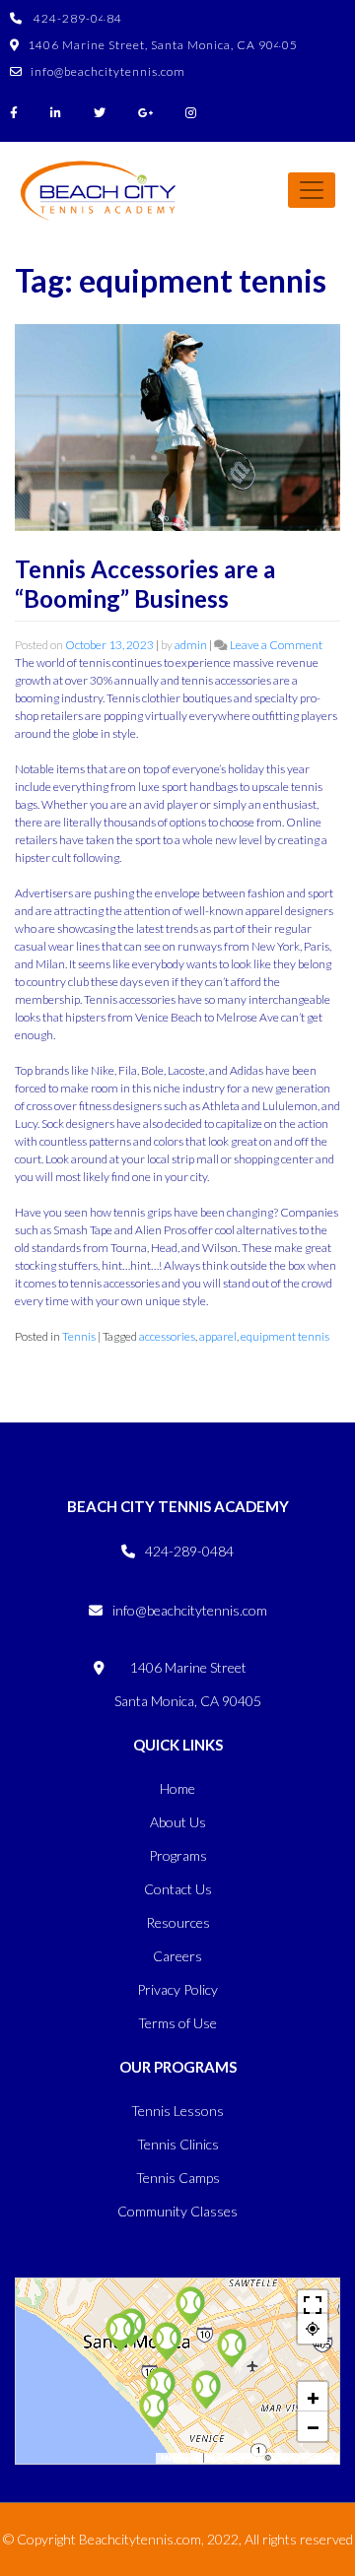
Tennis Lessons (177, 2111)
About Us (178, 1822)
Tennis (79, 1336)
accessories (167, 1336)
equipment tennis (285, 1336)
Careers (177, 1956)
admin (191, 645)
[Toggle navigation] (312, 190)
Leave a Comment (276, 645)
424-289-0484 (76, 18)
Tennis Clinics (178, 2144)
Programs (178, 1855)
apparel (218, 1336)
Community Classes (177, 2211)
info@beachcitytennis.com (108, 71)
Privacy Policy (177, 1989)
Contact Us (178, 1889)
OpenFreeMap (235, 2458)
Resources (178, 1922)
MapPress (180, 2458)
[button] (161, 2387)
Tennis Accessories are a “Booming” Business (145, 584)
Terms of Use (177, 2023)
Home (177, 1788)
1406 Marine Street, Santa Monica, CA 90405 (163, 45)
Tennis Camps (178, 2178)
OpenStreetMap (304, 2458)
